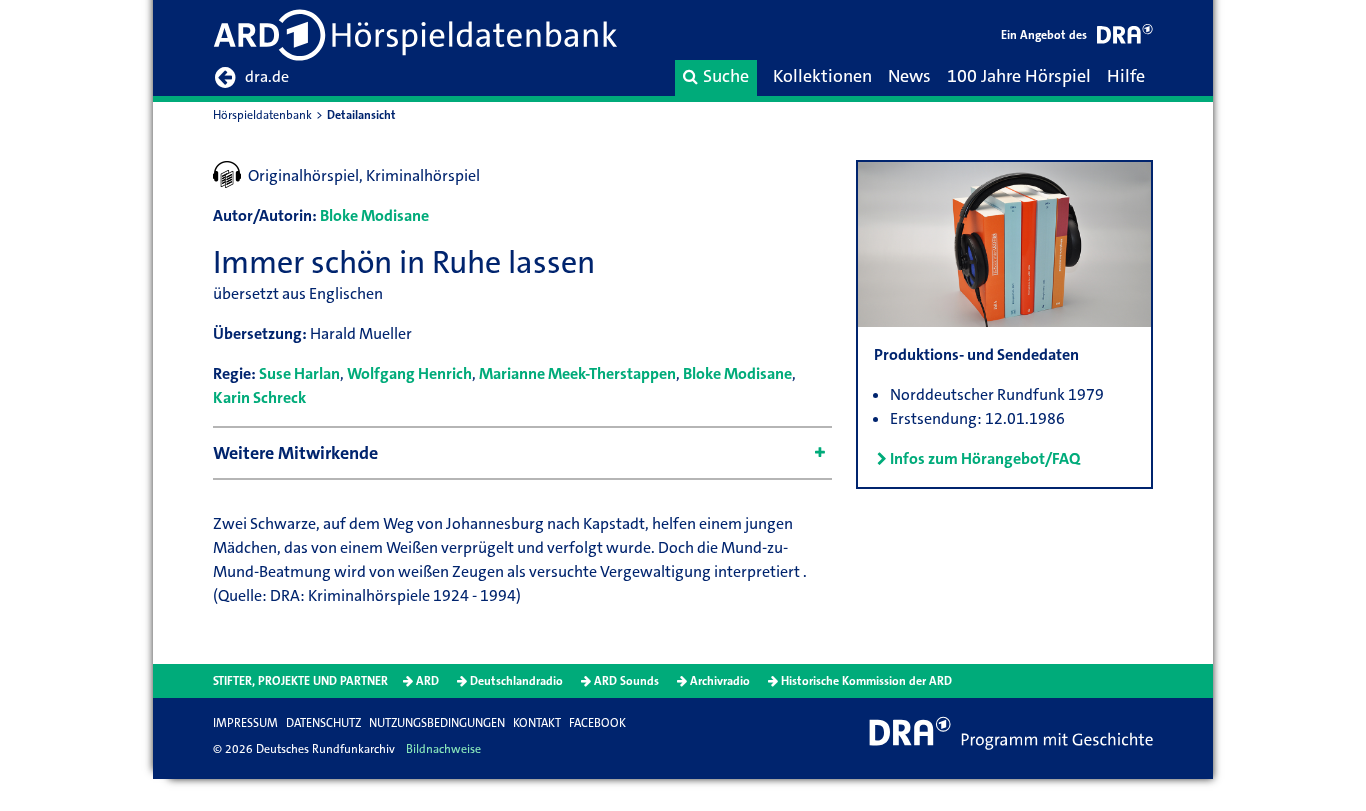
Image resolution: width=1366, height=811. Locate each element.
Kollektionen (822, 76)
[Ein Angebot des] (1125, 37)
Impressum (245, 723)
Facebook (597, 723)
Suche (726, 76)
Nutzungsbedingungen (437, 723)
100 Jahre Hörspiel (1019, 76)
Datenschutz (323, 723)
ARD (427, 681)
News (909, 76)
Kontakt (537, 723)
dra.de (267, 76)
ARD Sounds (626, 681)
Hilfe (1126, 76)
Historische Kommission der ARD (866, 681)
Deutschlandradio (516, 681)
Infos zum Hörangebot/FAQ (985, 458)
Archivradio (720, 681)
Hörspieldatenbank (262, 115)
